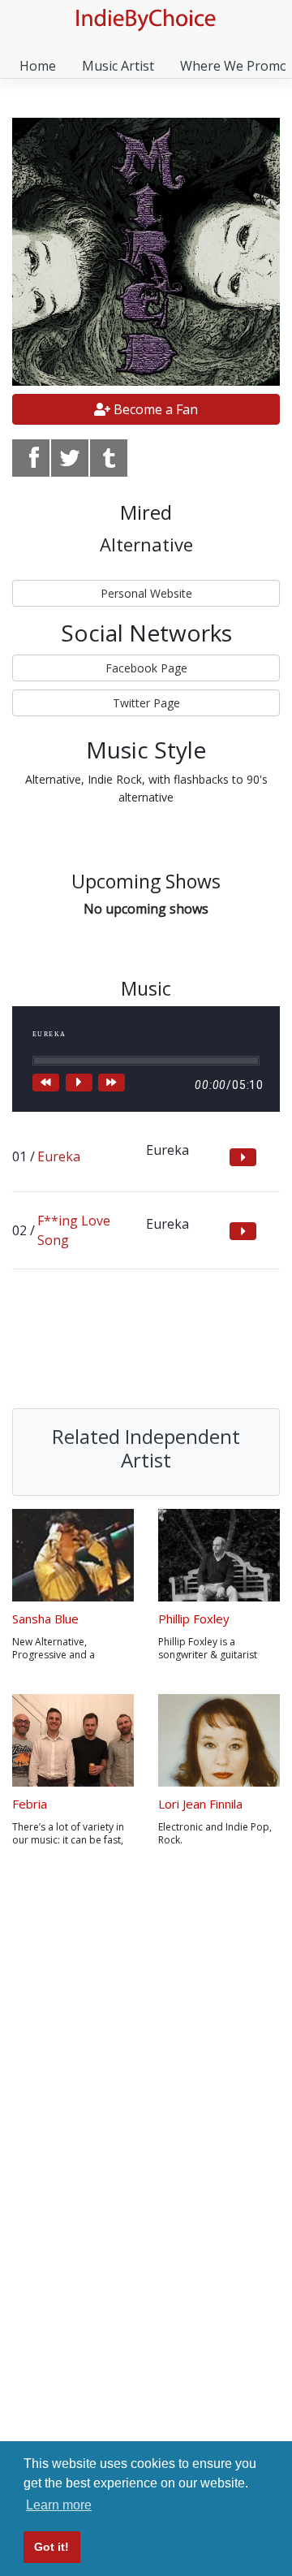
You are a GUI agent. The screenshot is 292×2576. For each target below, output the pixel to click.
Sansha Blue (45, 1619)
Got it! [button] (52, 2547)
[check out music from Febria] (73, 1740)
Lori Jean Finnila (200, 1804)
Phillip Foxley (194, 1619)
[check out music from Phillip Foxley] (219, 1555)
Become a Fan (154, 409)
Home (38, 66)
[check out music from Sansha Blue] (73, 1555)
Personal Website (146, 593)
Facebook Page (146, 668)
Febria (30, 1804)
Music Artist (118, 66)
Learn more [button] (59, 2505)
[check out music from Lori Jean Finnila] (219, 1740)
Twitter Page (146, 703)
